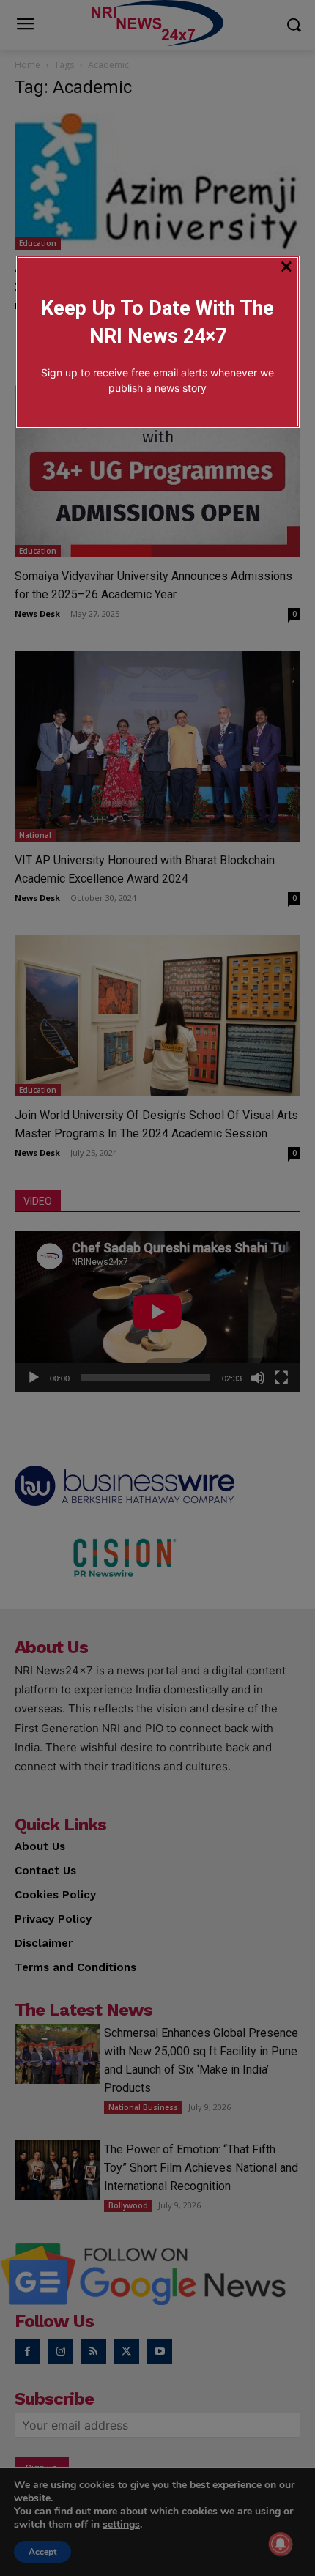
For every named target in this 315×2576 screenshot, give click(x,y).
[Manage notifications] (281, 2544)
